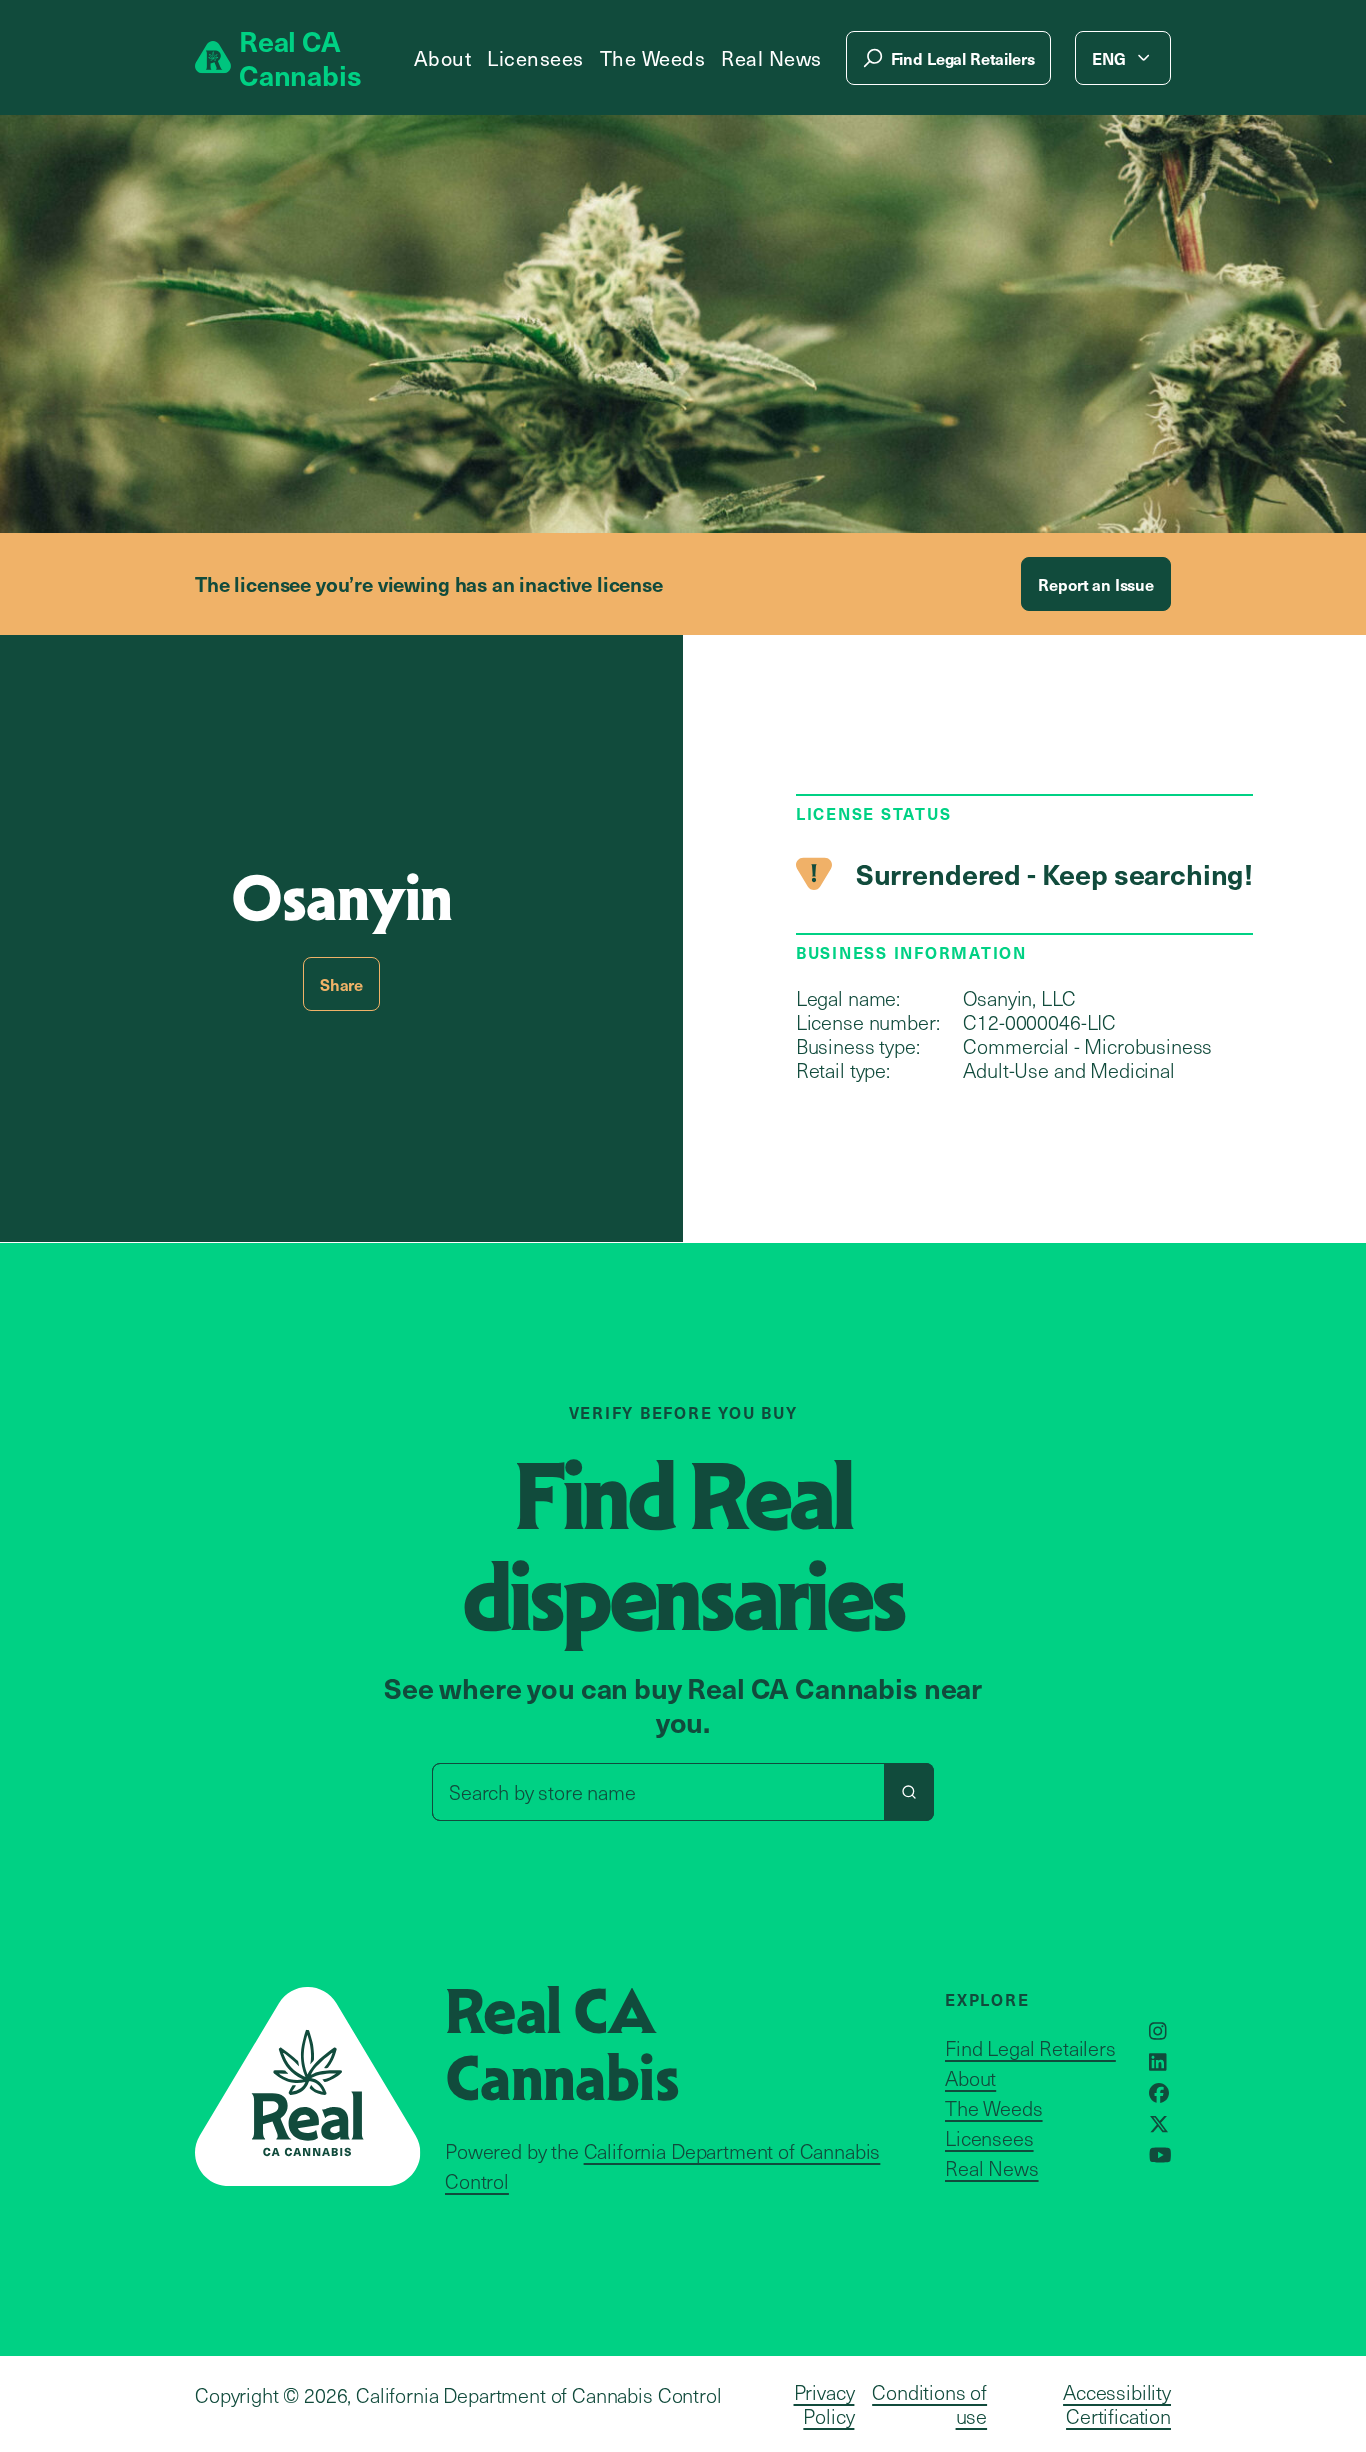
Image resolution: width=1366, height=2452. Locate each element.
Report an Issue (1096, 584)
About (443, 58)
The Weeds (653, 58)
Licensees (535, 58)
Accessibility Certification (1117, 2404)
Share (341, 984)
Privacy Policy (824, 2404)
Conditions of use (929, 2404)
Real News (771, 58)
